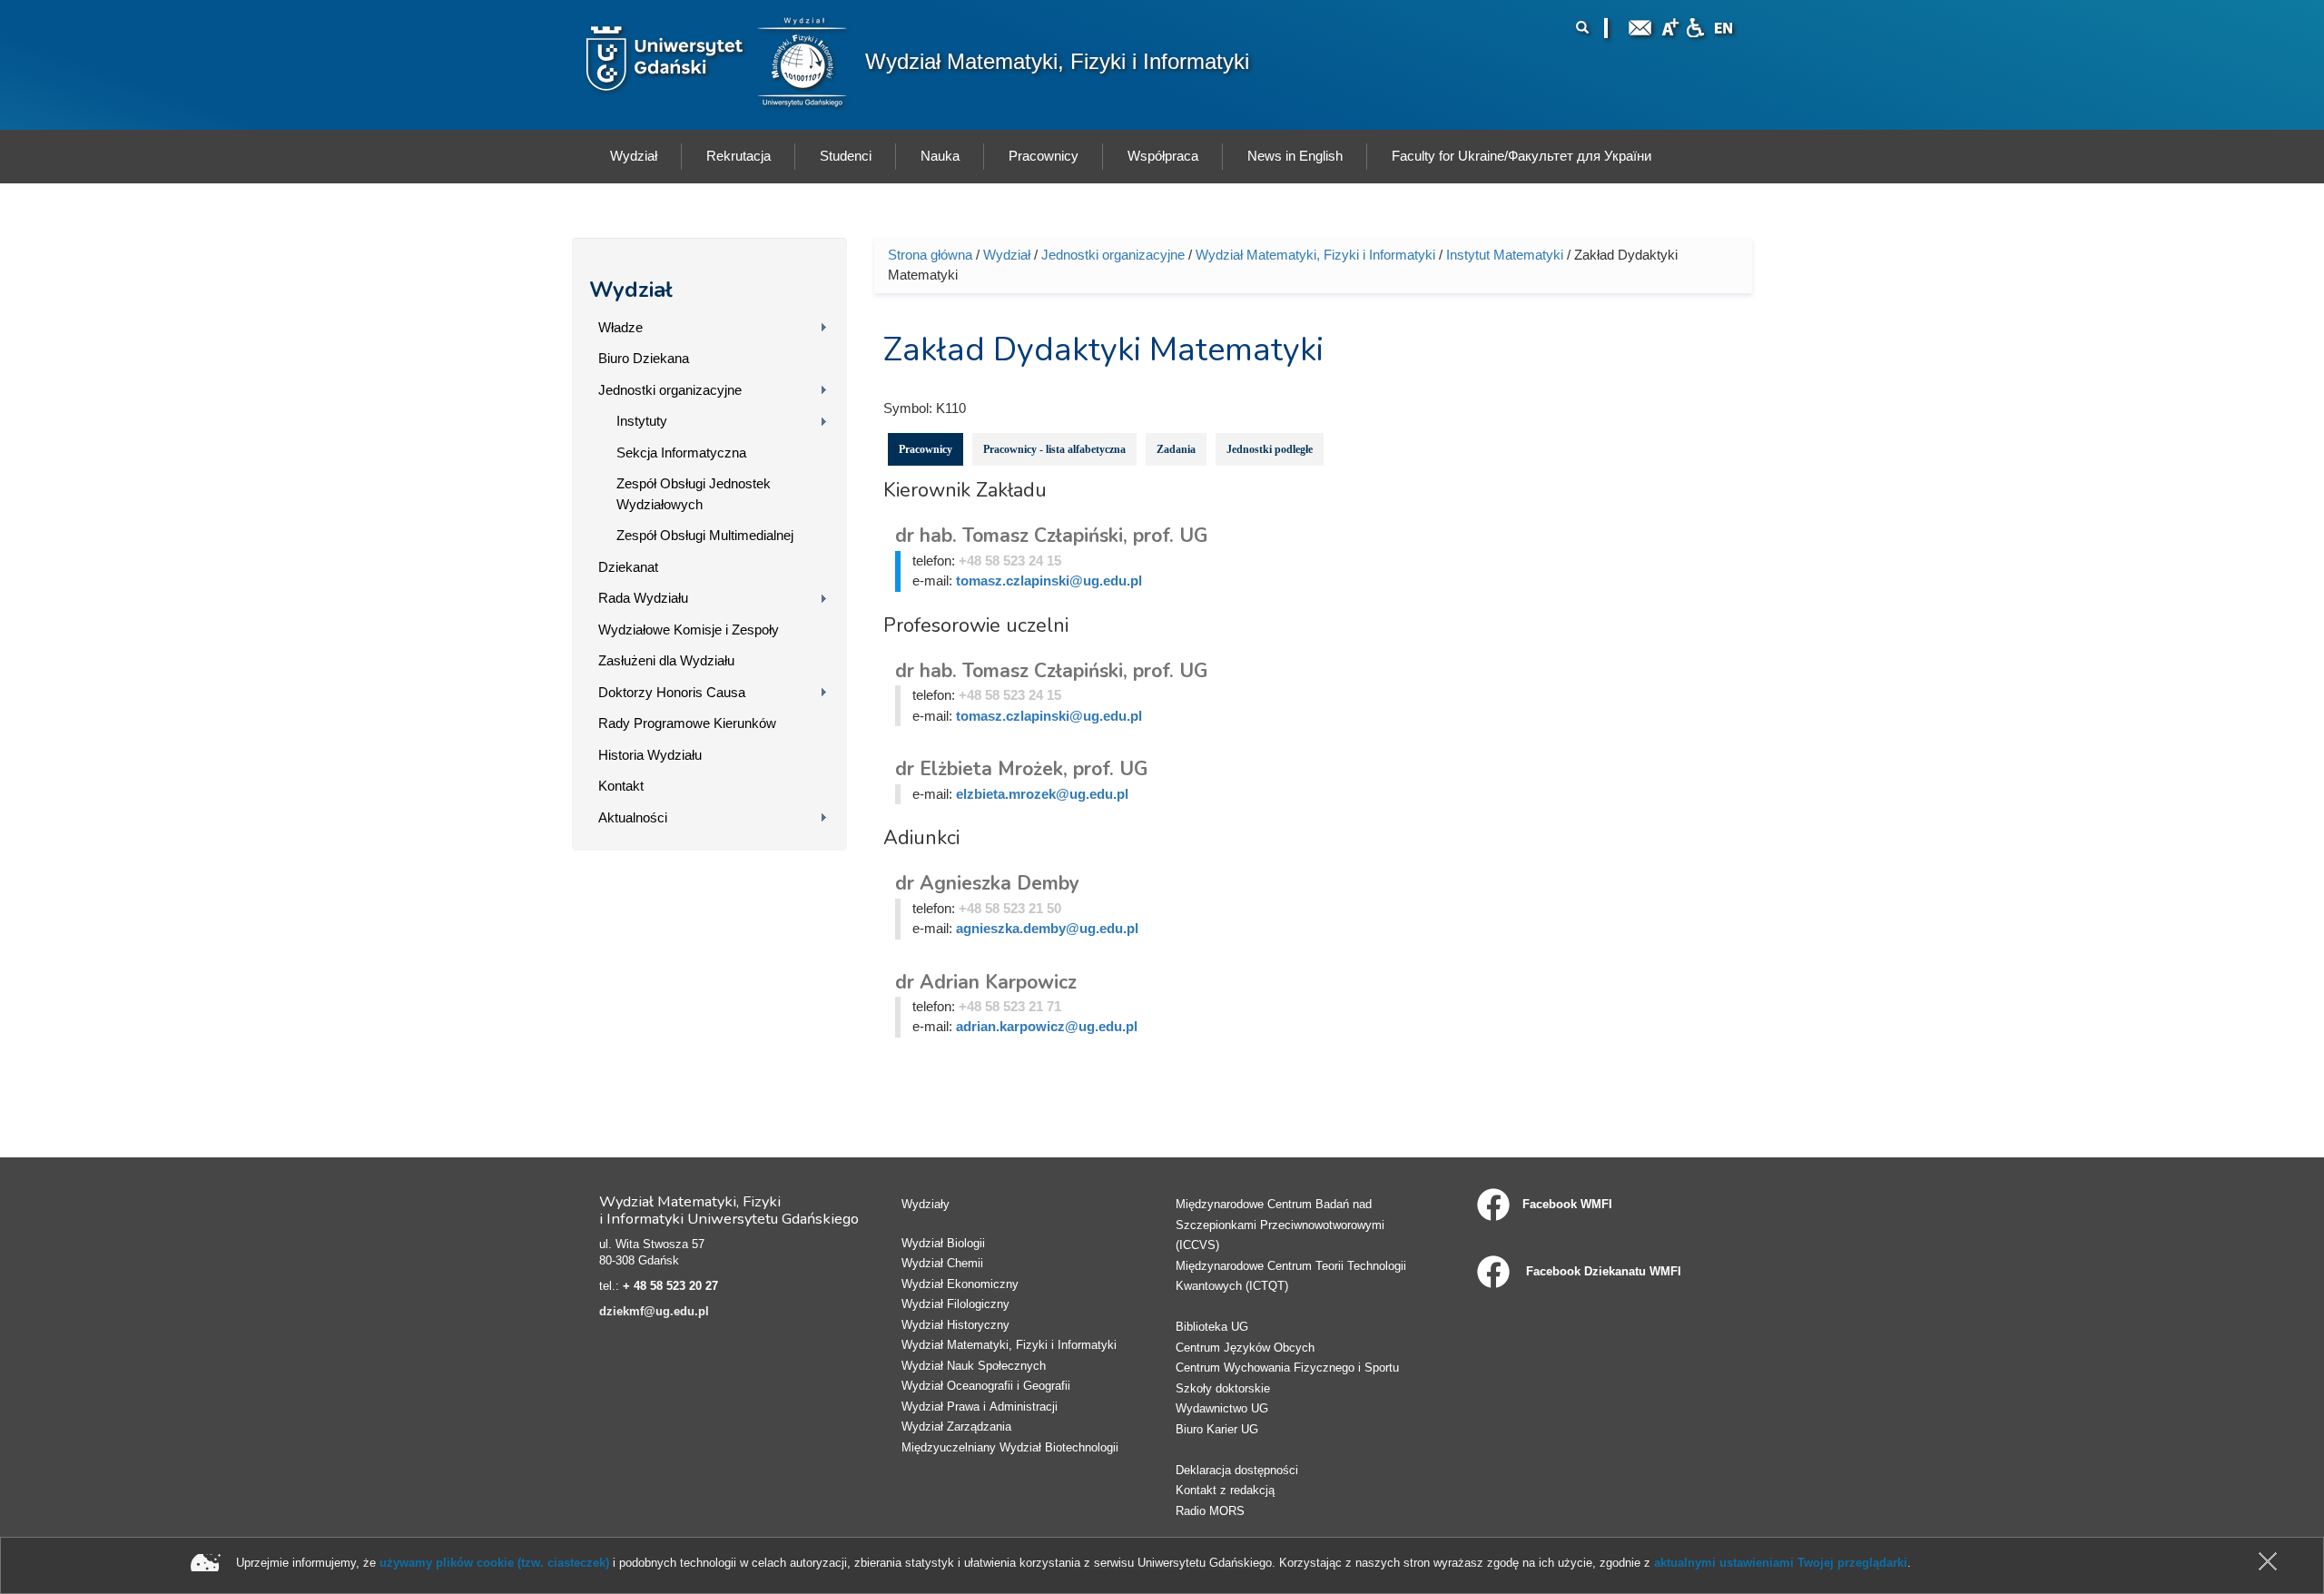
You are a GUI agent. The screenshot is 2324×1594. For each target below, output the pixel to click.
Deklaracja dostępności (1237, 1470)
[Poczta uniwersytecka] (1640, 26)
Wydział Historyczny (955, 1325)
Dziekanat (628, 567)
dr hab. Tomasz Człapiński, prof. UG (1051, 536)
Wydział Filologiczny (955, 1304)
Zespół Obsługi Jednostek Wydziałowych (694, 494)
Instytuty (642, 421)
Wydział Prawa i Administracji (980, 1407)
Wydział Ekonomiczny (960, 1284)
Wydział (631, 290)
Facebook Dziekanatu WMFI (1602, 1271)
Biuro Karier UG (1217, 1429)
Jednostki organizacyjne (670, 390)
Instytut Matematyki (1505, 255)
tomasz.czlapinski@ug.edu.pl (1049, 581)
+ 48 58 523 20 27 (670, 1286)
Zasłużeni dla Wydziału (666, 660)
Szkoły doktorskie (1223, 1388)
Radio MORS (1210, 1511)
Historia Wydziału (650, 755)
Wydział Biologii (943, 1243)
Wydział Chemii (942, 1263)
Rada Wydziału (643, 598)
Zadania (1176, 449)
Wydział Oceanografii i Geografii (986, 1386)
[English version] (1724, 26)
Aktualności (633, 817)
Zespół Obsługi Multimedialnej (705, 535)
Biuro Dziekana (644, 358)
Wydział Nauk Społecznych (974, 1366)
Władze (620, 327)
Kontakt (621, 786)
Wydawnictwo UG (1222, 1408)
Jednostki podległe (1270, 449)
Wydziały (926, 1204)
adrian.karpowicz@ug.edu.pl (1047, 1026)
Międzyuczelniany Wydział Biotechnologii (1010, 1447)
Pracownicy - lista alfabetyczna (1054, 449)
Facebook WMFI (1567, 1204)
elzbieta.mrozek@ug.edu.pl (1042, 794)
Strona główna (930, 255)
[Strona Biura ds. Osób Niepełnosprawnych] (1695, 26)
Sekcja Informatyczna (681, 453)
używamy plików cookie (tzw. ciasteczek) (494, 1563)
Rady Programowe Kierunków (687, 723)
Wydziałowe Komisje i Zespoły (689, 630)
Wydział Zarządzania (956, 1427)
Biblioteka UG (1212, 1327)
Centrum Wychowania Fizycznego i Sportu (1287, 1368)
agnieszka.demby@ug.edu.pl (1047, 928)
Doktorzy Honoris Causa (672, 692)
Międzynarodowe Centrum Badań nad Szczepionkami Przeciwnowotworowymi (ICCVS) (1280, 1225)
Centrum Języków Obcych (1245, 1348)
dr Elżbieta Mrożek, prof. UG (1021, 769)
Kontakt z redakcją (1225, 1490)
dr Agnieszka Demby (987, 883)
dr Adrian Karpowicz (986, 982)
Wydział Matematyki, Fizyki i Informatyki (1057, 61)
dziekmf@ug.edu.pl (654, 1311)
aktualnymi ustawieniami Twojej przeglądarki (1781, 1563)
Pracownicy (926, 449)
